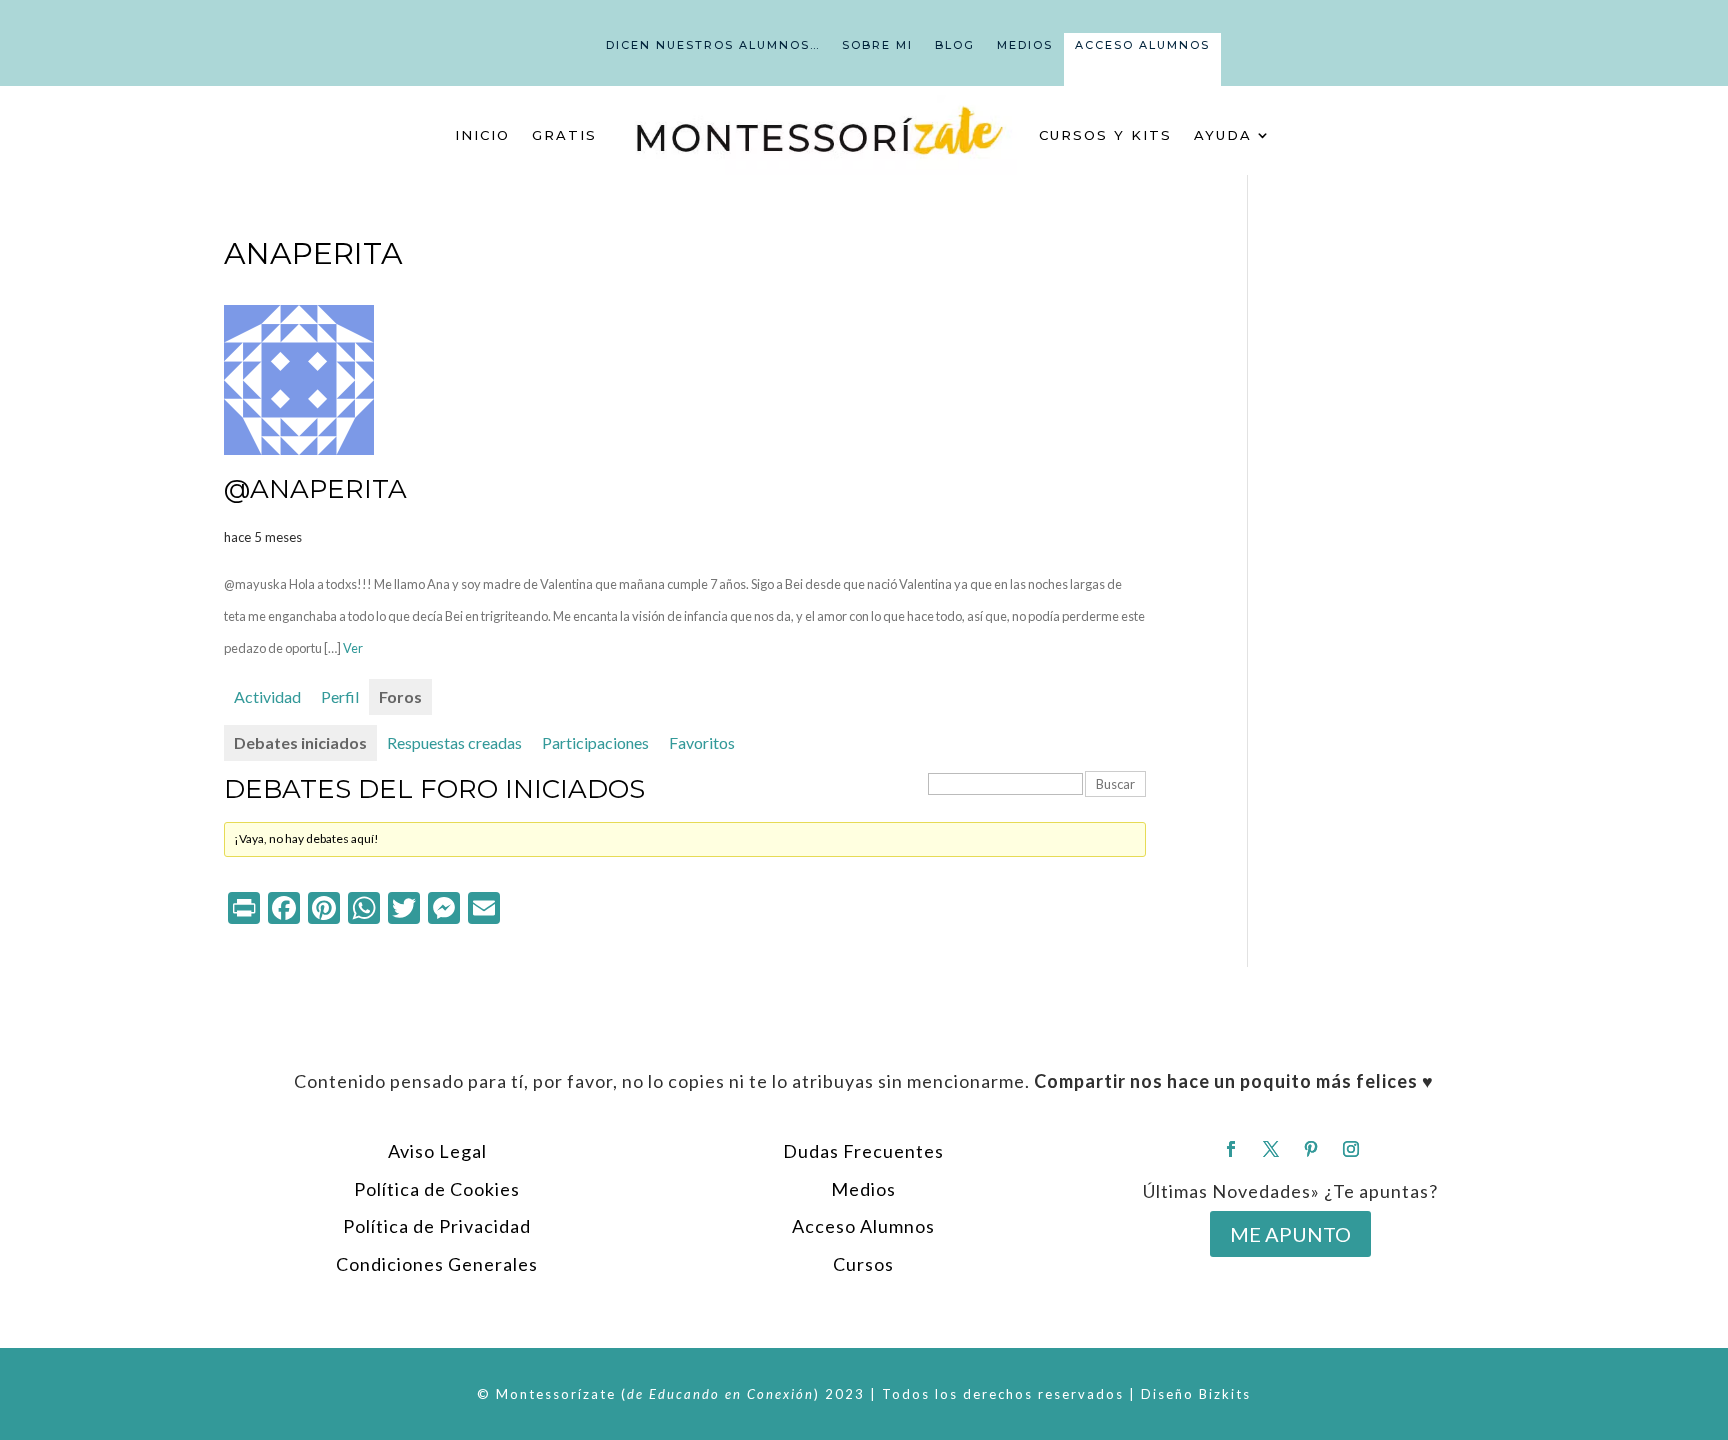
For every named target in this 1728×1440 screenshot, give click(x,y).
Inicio (482, 135)
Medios (1025, 45)
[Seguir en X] (1271, 1149)
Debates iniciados (300, 742)
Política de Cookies (437, 1189)
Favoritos (702, 742)
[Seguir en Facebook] (1231, 1149)
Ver (353, 648)
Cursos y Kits (1105, 135)
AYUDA (1223, 135)
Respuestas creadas (454, 742)
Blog (955, 45)
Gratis (564, 135)
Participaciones (595, 742)
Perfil (340, 696)
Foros (400, 696)
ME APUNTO (1290, 1234)
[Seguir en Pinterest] (1311, 1149)
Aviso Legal (437, 1151)
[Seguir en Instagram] (1351, 1149)
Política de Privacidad (437, 1226)
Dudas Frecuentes (863, 1151)
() (720, 1394)
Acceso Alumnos (1142, 45)
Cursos (863, 1264)
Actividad (267, 696)
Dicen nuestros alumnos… (713, 45)
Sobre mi (877, 45)
